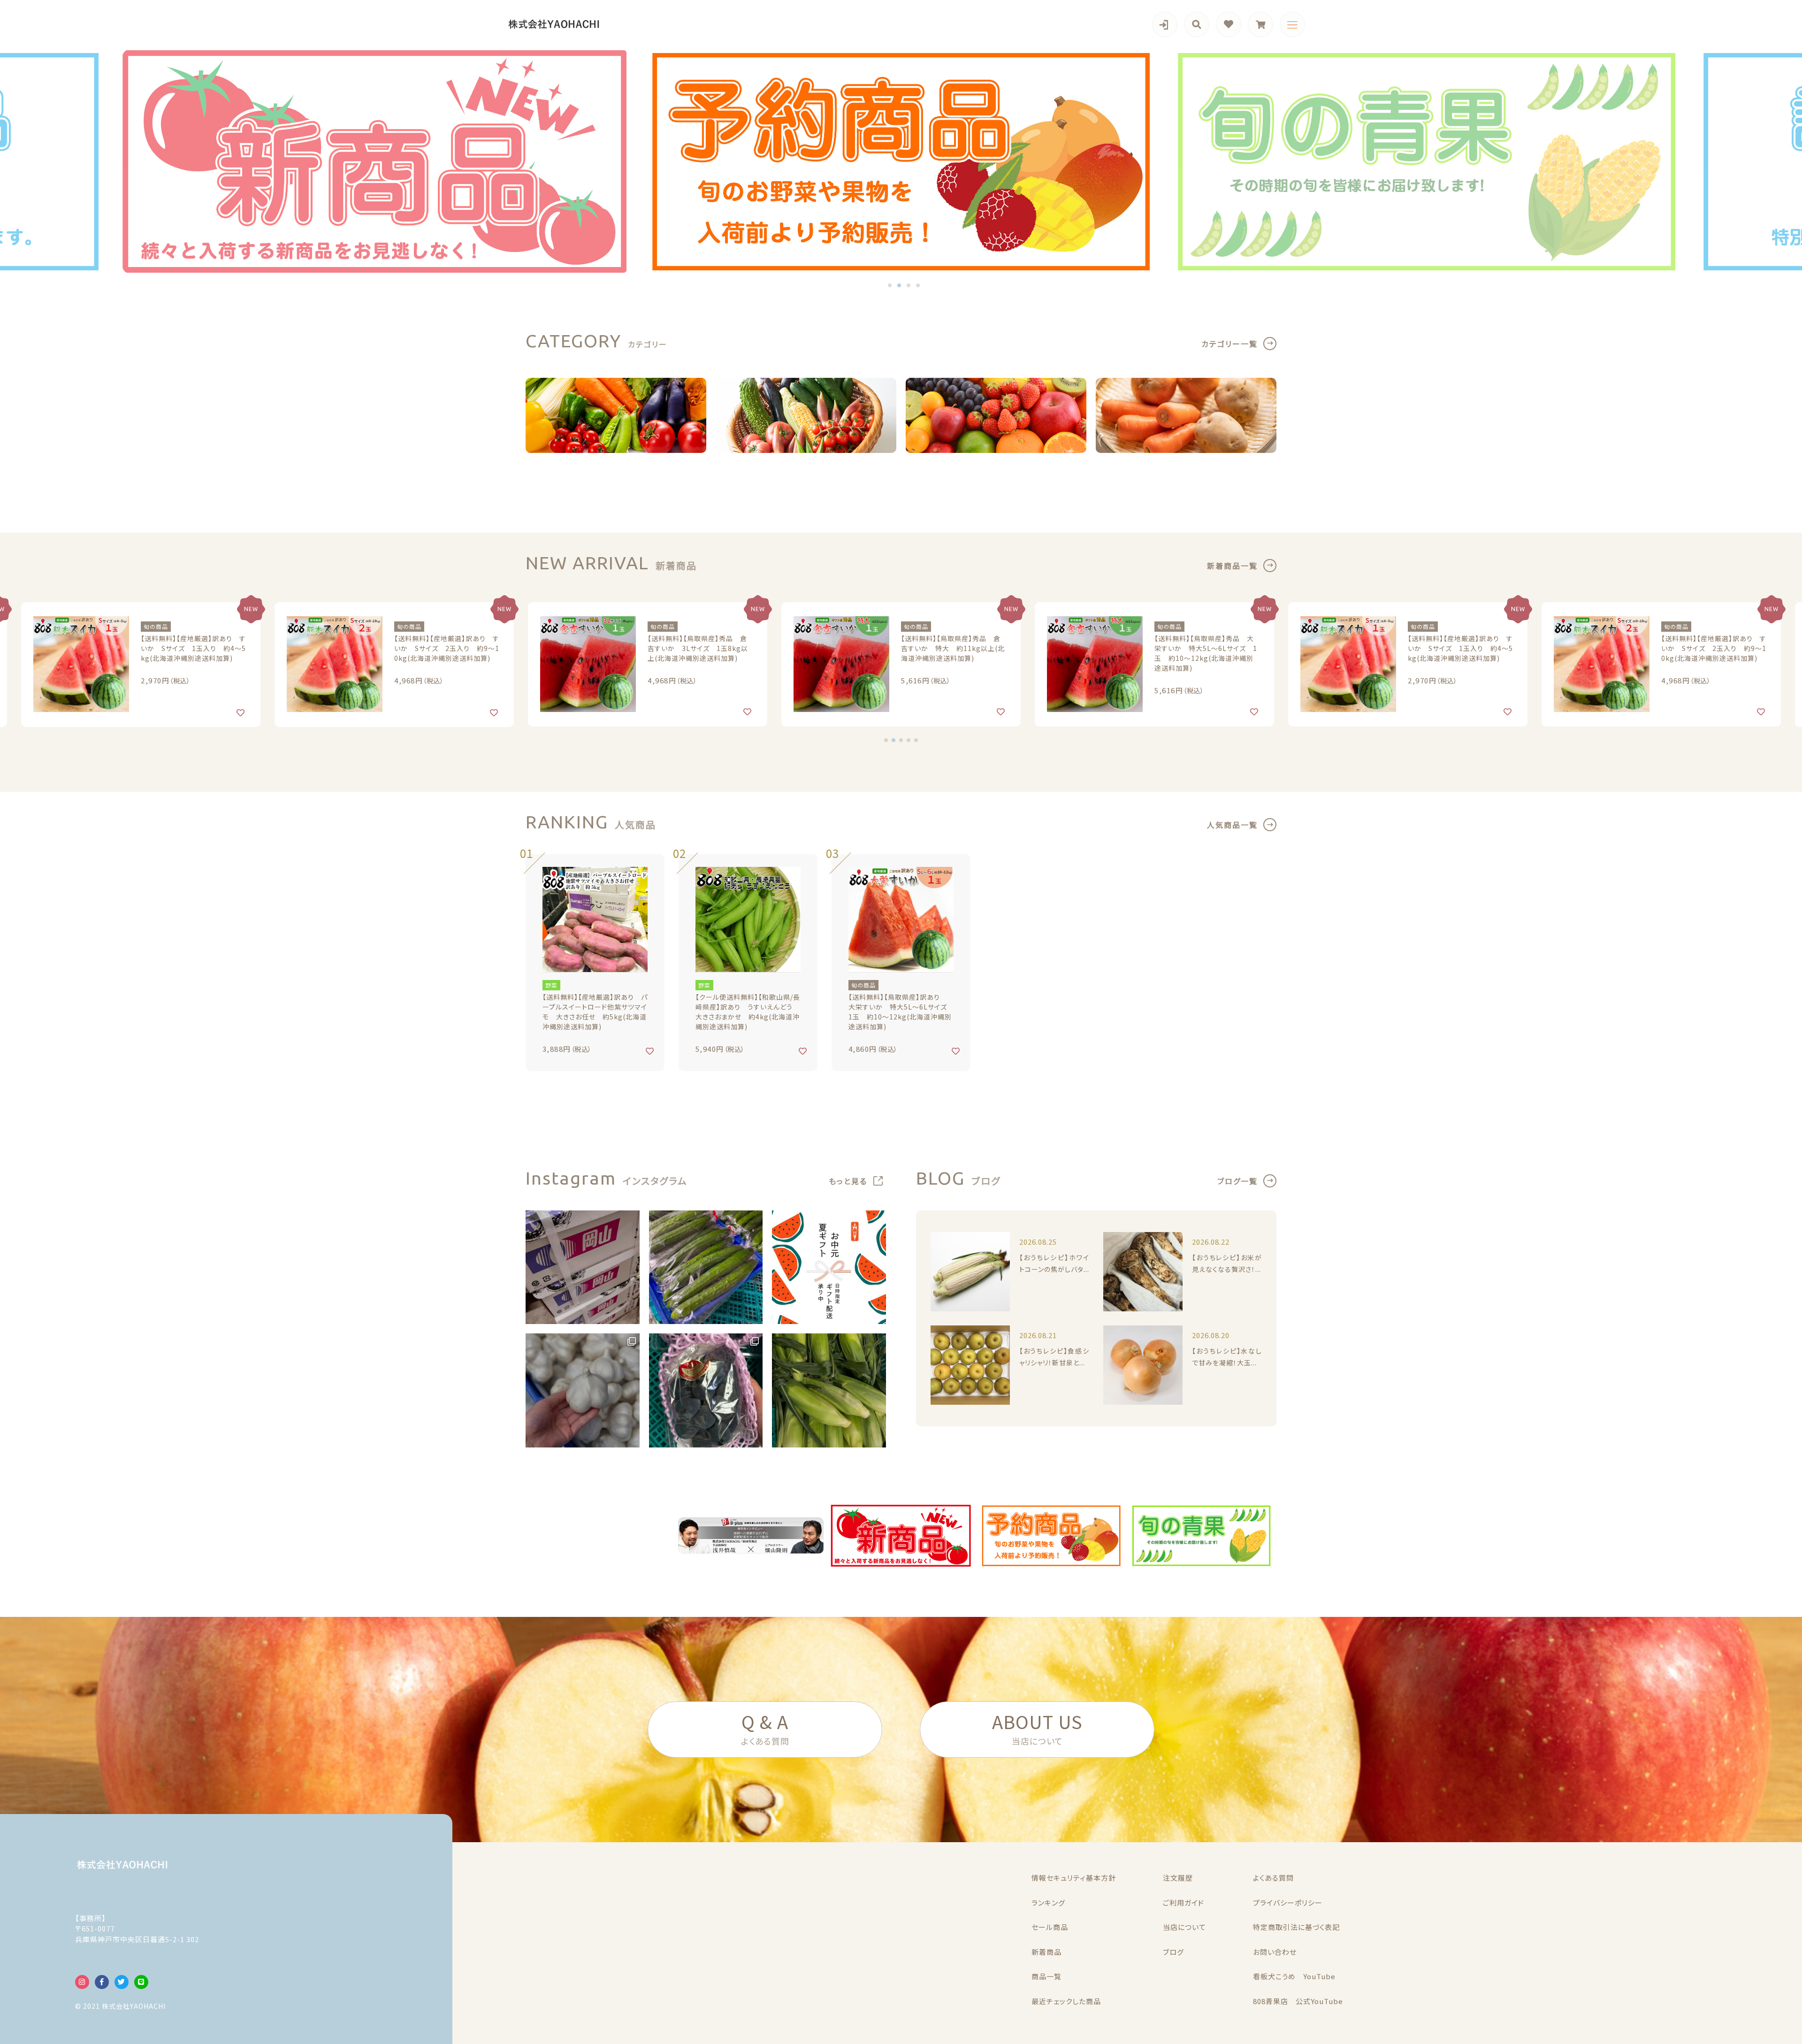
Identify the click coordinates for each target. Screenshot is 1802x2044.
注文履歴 (1178, 1878)
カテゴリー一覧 (1229, 344)
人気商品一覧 (1232, 825)
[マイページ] (1165, 24)
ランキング (1048, 1902)
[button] (890, 285)
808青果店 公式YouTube (1298, 2001)
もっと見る (848, 1181)
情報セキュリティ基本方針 (1074, 1878)
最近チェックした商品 (1066, 2001)
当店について (1184, 1927)
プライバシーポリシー (1288, 1902)
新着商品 (1046, 1952)
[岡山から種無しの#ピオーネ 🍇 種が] (706, 1390)
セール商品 (1050, 1927)
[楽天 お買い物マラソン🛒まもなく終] (829, 1267)
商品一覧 (1046, 1976)
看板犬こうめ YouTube (1294, 1976)
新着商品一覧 (1232, 566)
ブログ (1173, 1952)
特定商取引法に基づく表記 (1296, 1927)
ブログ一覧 (1237, 1181)
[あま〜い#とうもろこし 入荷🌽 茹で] (829, 1390)
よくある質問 (1273, 1878)
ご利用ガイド (1184, 1902)
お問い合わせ (1275, 1952)
